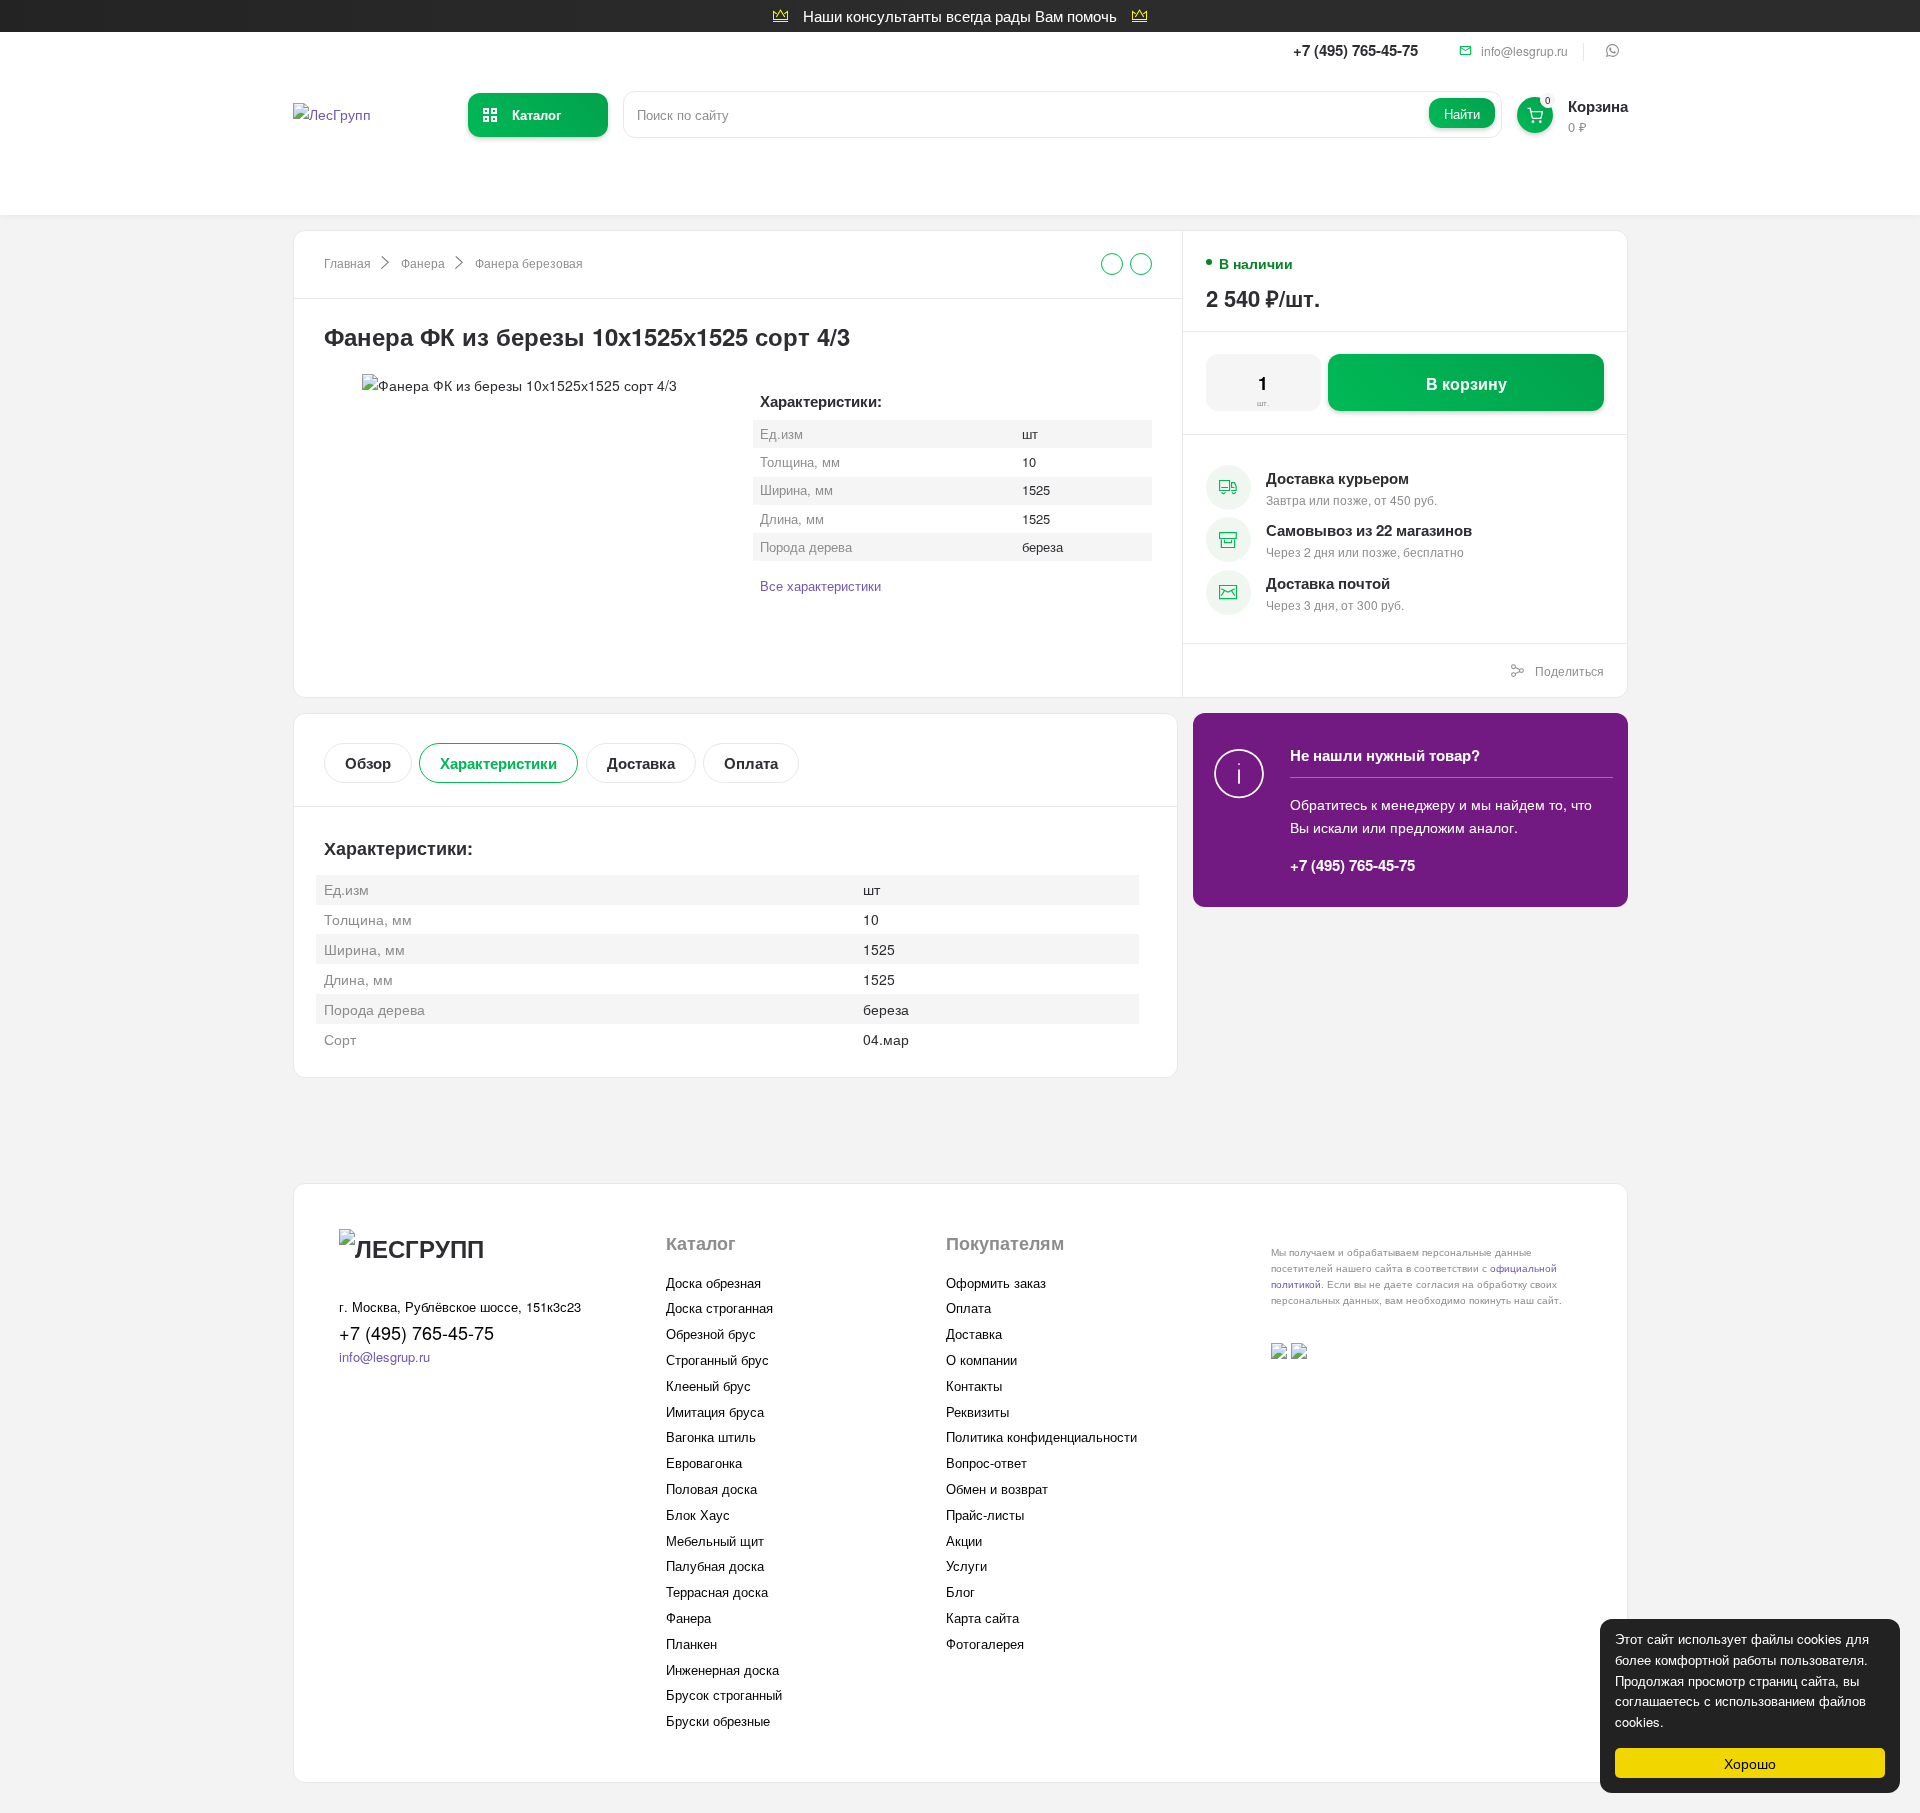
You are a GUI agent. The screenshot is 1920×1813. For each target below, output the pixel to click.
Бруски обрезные (718, 1720)
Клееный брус (708, 1385)
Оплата (751, 763)
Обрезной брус (711, 1333)
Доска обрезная (713, 1282)
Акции (964, 1540)
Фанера (423, 262)
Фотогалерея (985, 1643)
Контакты (974, 1385)
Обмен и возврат (997, 1488)
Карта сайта (982, 1617)
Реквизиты (977, 1411)
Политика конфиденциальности (1041, 1436)
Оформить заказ (996, 1282)
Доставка (641, 763)
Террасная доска (717, 1591)
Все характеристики (820, 585)
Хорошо (1750, 1763)
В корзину (1466, 383)
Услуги (966, 1565)
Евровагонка (704, 1462)
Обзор (368, 763)
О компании (981, 1359)
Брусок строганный (724, 1694)
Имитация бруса (715, 1411)
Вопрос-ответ (986, 1462)
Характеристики (498, 763)
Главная (347, 262)
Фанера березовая (529, 262)
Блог (960, 1591)
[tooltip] (1112, 264)
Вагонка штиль (711, 1436)
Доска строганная (719, 1307)
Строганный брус (717, 1359)
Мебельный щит (715, 1540)
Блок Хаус (698, 1514)
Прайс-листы (985, 1514)
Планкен (691, 1643)
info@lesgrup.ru (1524, 50)
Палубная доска (715, 1565)
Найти (1462, 113)
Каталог (536, 114)
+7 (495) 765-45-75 (1355, 50)
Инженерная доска (722, 1669)
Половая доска (711, 1488)
